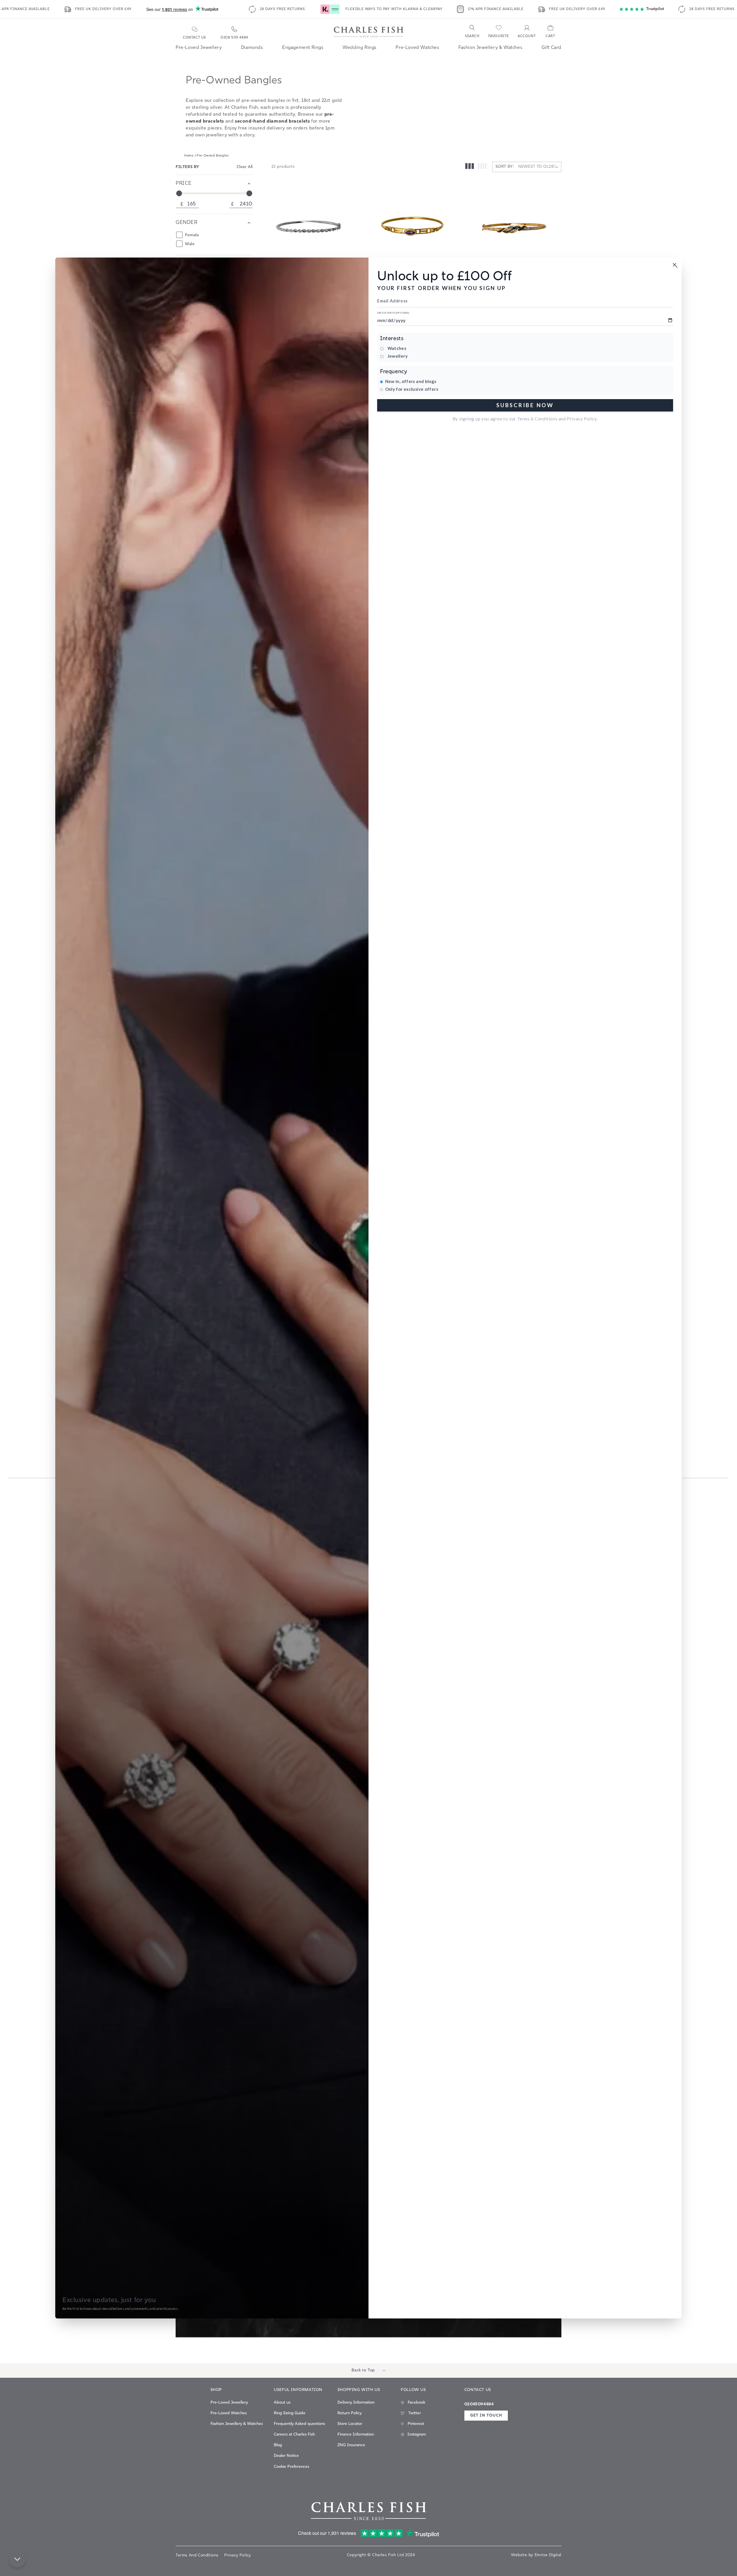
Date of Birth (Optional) (393, 313)
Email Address (392, 301)
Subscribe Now (525, 405)
